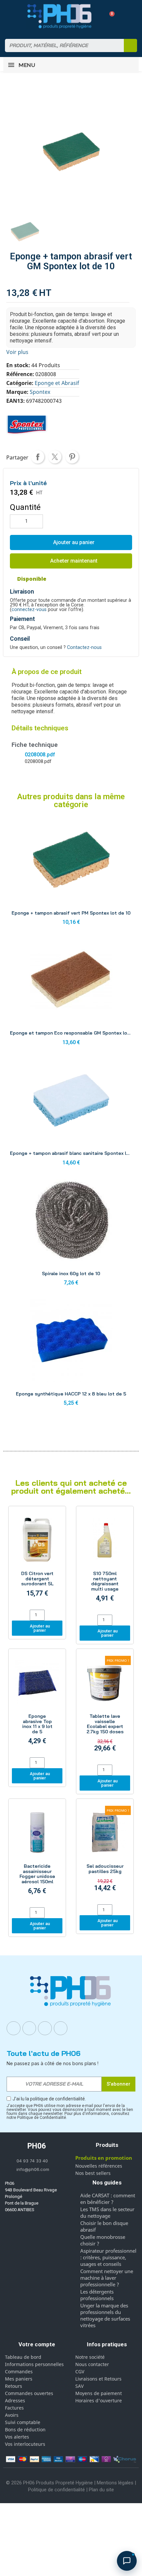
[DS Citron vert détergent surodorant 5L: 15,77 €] (37, 1559)
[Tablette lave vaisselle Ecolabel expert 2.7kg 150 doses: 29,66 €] (105, 1708)
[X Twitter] (61, 2028)
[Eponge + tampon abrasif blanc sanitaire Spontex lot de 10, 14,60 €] (71, 1114)
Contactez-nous (84, 647)
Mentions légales (115, 2483)
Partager (38, 457)
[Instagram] (29, 2028)
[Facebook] (14, 2028)
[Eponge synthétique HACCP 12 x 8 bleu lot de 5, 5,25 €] (71, 1354)
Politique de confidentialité (56, 2490)
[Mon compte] (98, 16)
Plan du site (101, 2490)
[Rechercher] (130, 45)
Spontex (40, 392)
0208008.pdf (40, 755)
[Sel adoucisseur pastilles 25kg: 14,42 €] (105, 1852)
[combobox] (60, 45)
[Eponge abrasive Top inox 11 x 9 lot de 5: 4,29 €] (37, 1704)
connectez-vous (29, 610)
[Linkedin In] (45, 2028)
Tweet (55, 457)
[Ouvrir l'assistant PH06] (127, 2561)
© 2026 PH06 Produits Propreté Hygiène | (51, 2483)
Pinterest (72, 457)
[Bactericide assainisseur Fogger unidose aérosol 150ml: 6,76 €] (37, 1854)
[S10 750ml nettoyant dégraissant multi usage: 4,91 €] (105, 1561)
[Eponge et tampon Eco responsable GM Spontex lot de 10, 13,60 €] (71, 994)
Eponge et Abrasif (57, 383)
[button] (109, 16)
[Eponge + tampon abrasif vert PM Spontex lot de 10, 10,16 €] (71, 874)
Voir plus (17, 352)
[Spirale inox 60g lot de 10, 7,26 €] (71, 1234)
